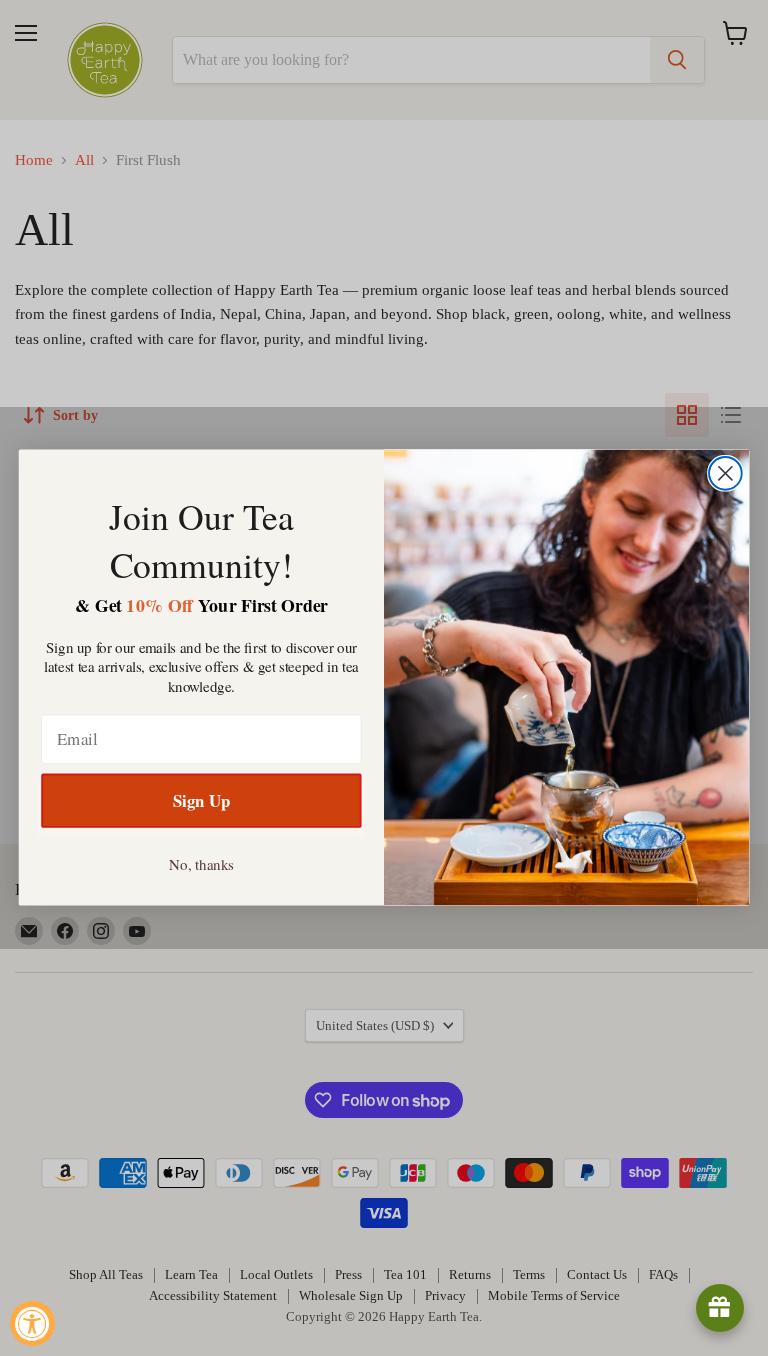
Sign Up (201, 801)
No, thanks (201, 864)
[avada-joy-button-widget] (720, 1308)
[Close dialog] (725, 473)
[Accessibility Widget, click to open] (32, 1323)
